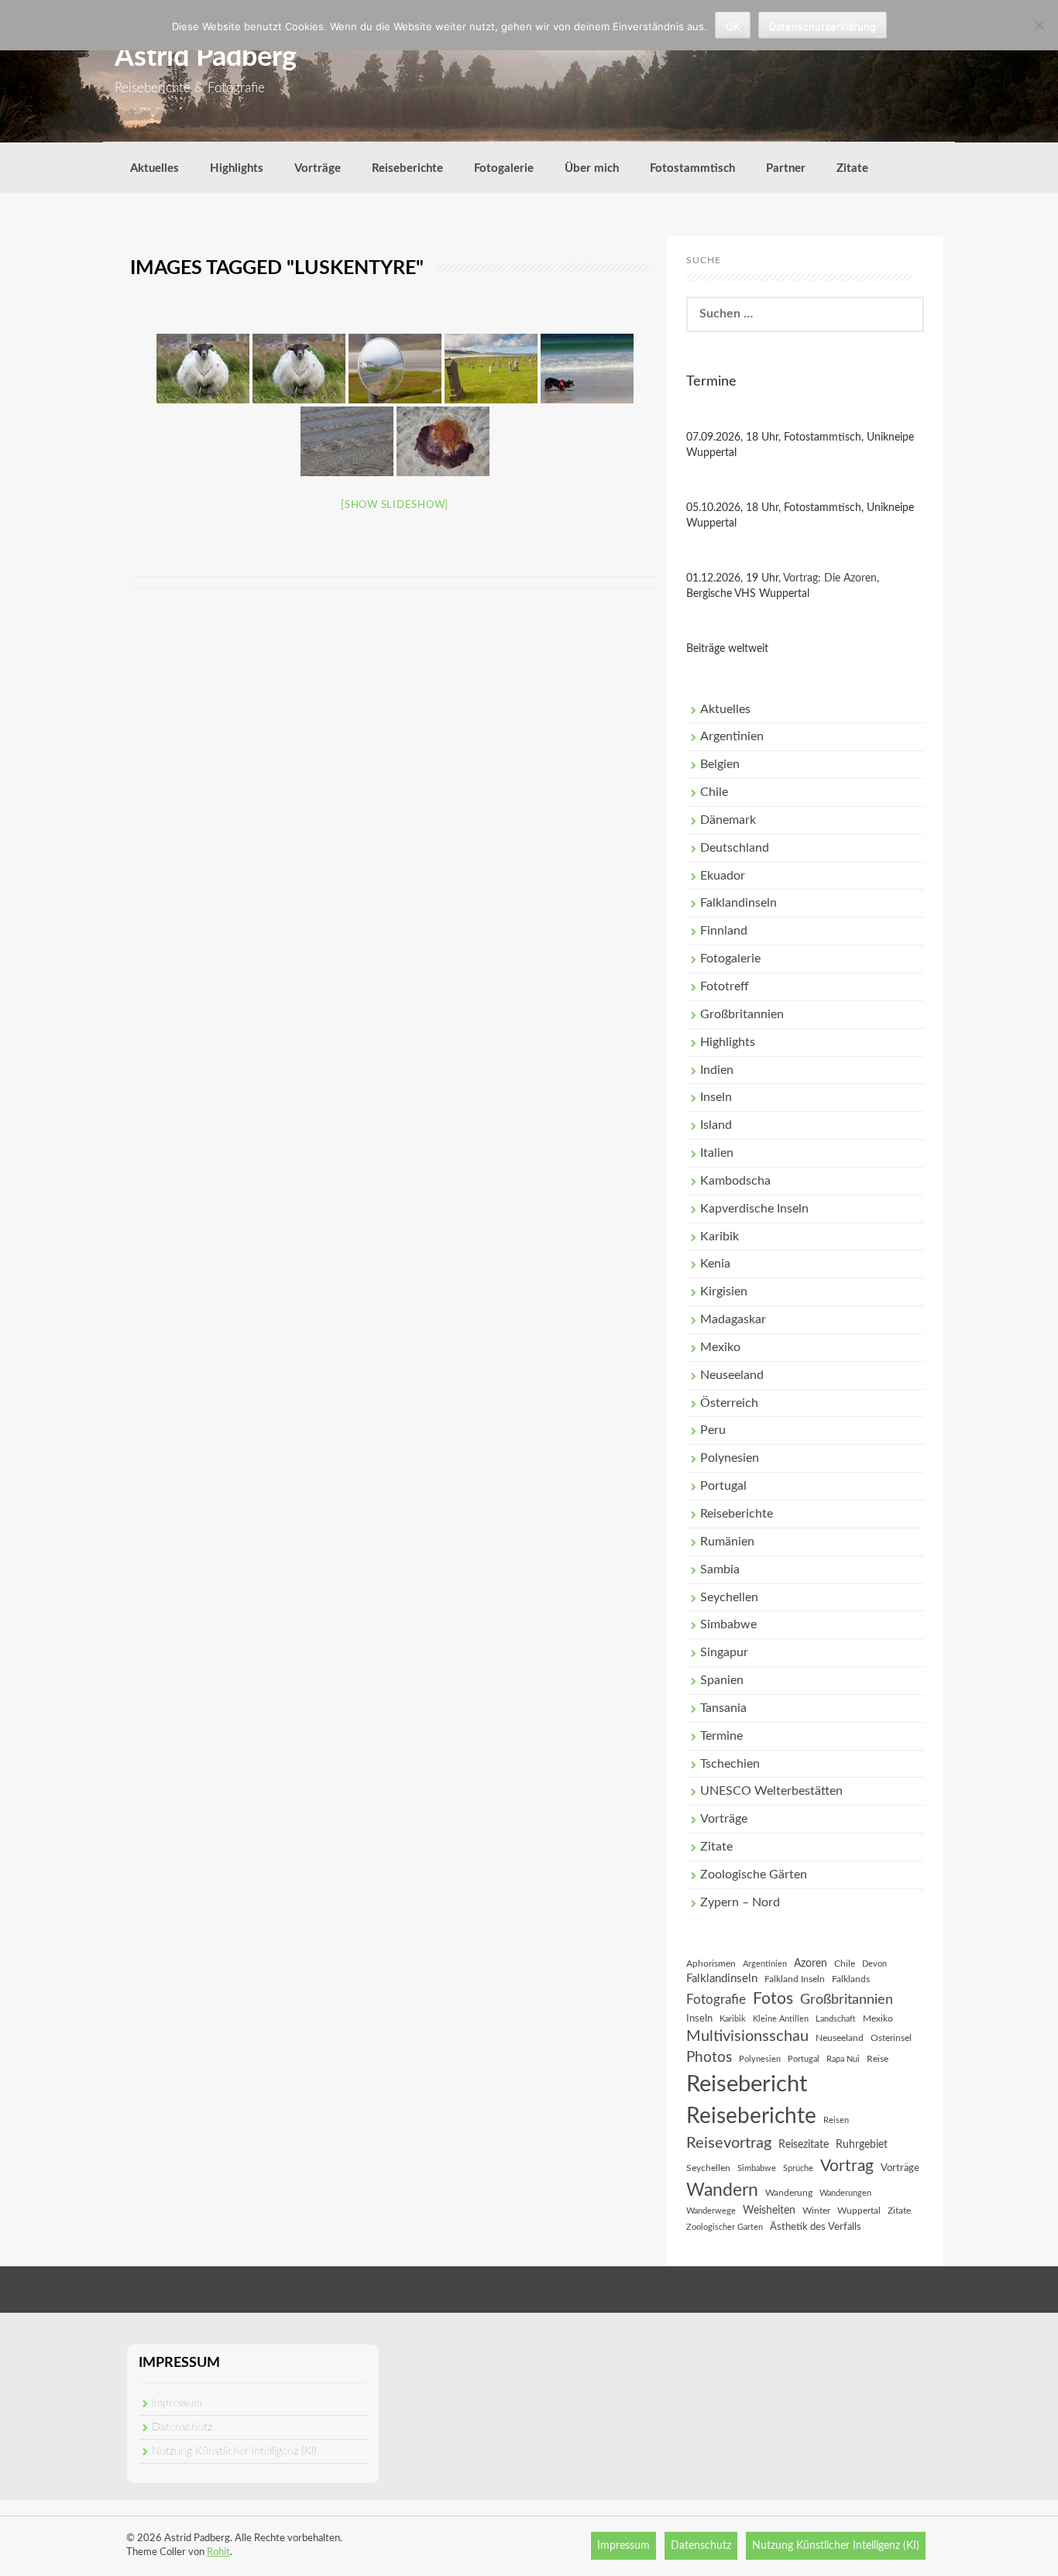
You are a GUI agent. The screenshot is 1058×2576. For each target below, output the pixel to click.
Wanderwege (711, 2211)
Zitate (852, 168)
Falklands (851, 1979)
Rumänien (727, 1542)
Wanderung (789, 2193)
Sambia (720, 1569)
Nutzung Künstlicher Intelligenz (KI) (234, 2451)
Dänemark (728, 820)
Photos (709, 2058)
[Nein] (1039, 25)
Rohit (218, 2552)
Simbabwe (728, 1624)
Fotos (773, 1999)
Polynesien (730, 1458)
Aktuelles (155, 168)
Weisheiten (769, 2211)
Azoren (811, 1964)
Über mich (592, 168)
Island (716, 1125)
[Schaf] (299, 369)
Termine (721, 1736)
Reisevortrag (729, 2143)
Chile (714, 792)
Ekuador (723, 876)
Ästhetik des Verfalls (816, 2227)
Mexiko (720, 1347)
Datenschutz (182, 2427)
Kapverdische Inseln (754, 1209)
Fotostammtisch (692, 168)
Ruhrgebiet (862, 2145)
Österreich (729, 1403)
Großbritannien (742, 1014)
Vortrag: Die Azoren (830, 578)
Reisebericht (747, 2084)
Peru (713, 1430)
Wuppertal (859, 2211)
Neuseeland (732, 1375)
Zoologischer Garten (725, 2227)
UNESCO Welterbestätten (771, 1791)
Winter (816, 2211)
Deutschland (735, 848)
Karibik (720, 1237)
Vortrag (847, 2166)
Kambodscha (735, 1181)
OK (733, 26)
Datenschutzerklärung (823, 26)
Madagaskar (733, 1319)
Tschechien (730, 1764)
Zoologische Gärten (754, 1875)
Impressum (177, 2403)
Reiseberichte (407, 168)
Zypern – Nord (740, 1902)
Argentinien (732, 736)
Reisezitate (804, 2145)
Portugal (723, 1486)
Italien (717, 1153)
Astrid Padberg (206, 57)
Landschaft (836, 2019)
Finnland (724, 931)
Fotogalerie (504, 168)
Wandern (722, 2190)
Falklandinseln (739, 903)
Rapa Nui (843, 2059)
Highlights (237, 168)
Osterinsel (891, 2038)
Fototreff (725, 986)
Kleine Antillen (781, 2019)
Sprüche (798, 2168)
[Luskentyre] (203, 369)
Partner (786, 168)
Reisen (836, 2120)
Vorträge (318, 168)
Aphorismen (711, 1964)
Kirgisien (724, 1291)
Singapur (724, 1652)
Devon (874, 1964)
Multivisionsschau (747, 2036)
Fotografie (716, 2000)
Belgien (720, 764)
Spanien (722, 1680)
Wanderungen (845, 2193)
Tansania (723, 1708)
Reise (878, 2059)
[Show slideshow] (395, 505)
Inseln (716, 1097)
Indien (717, 1070)
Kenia (715, 1264)
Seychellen (729, 1597)
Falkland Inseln (795, 1979)
